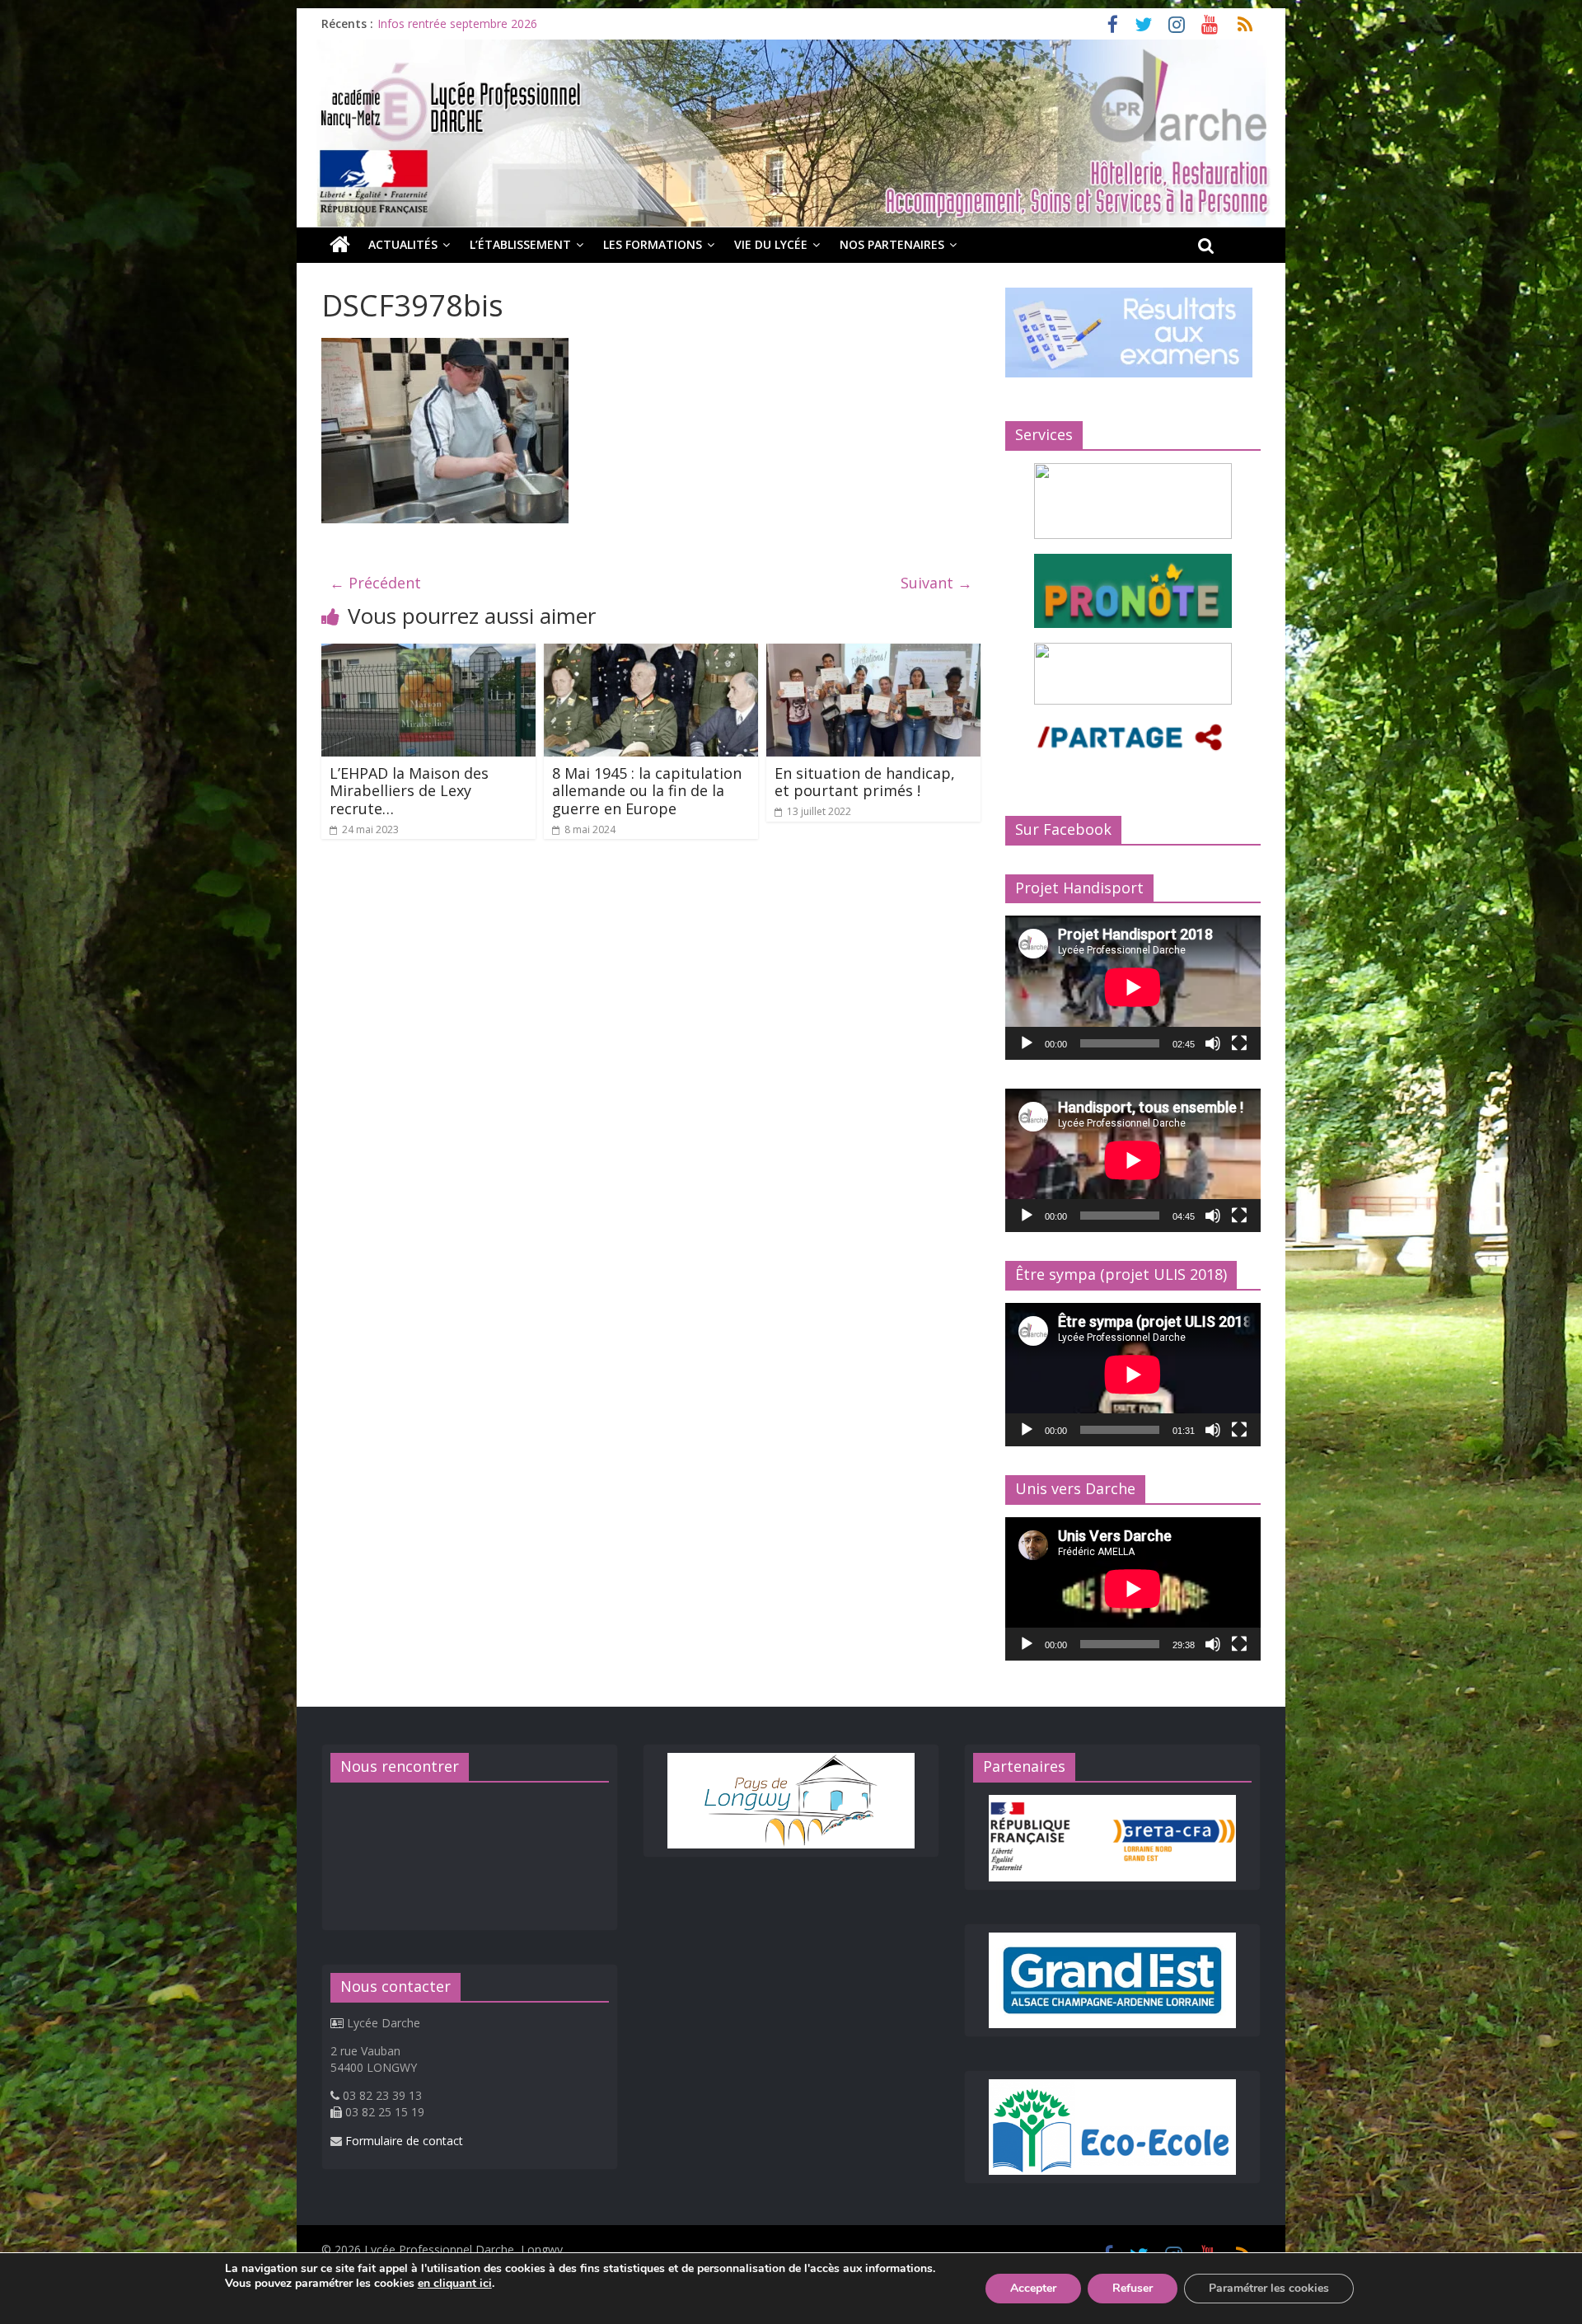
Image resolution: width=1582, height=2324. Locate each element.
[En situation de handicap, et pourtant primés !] (873, 654)
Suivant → (936, 583)
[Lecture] (1027, 1043)
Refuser (1133, 2288)
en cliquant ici (455, 2284)
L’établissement (520, 244)
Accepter (1033, 2288)
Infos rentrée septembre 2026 (457, 23)
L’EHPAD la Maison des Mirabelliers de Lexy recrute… (409, 791)
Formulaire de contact (404, 2141)
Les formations (653, 244)
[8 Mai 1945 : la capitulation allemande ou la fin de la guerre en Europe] (651, 654)
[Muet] (1213, 1043)
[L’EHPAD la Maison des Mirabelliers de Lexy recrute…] (428, 654)
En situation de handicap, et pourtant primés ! (865, 782)
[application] (1133, 987)
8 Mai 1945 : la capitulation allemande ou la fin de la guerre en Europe (647, 791)
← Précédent (375, 583)
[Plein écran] (1239, 1043)
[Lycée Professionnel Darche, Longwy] (791, 49)
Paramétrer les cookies (1269, 2288)
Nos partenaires (892, 244)
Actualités (403, 244)
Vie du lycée (771, 244)
